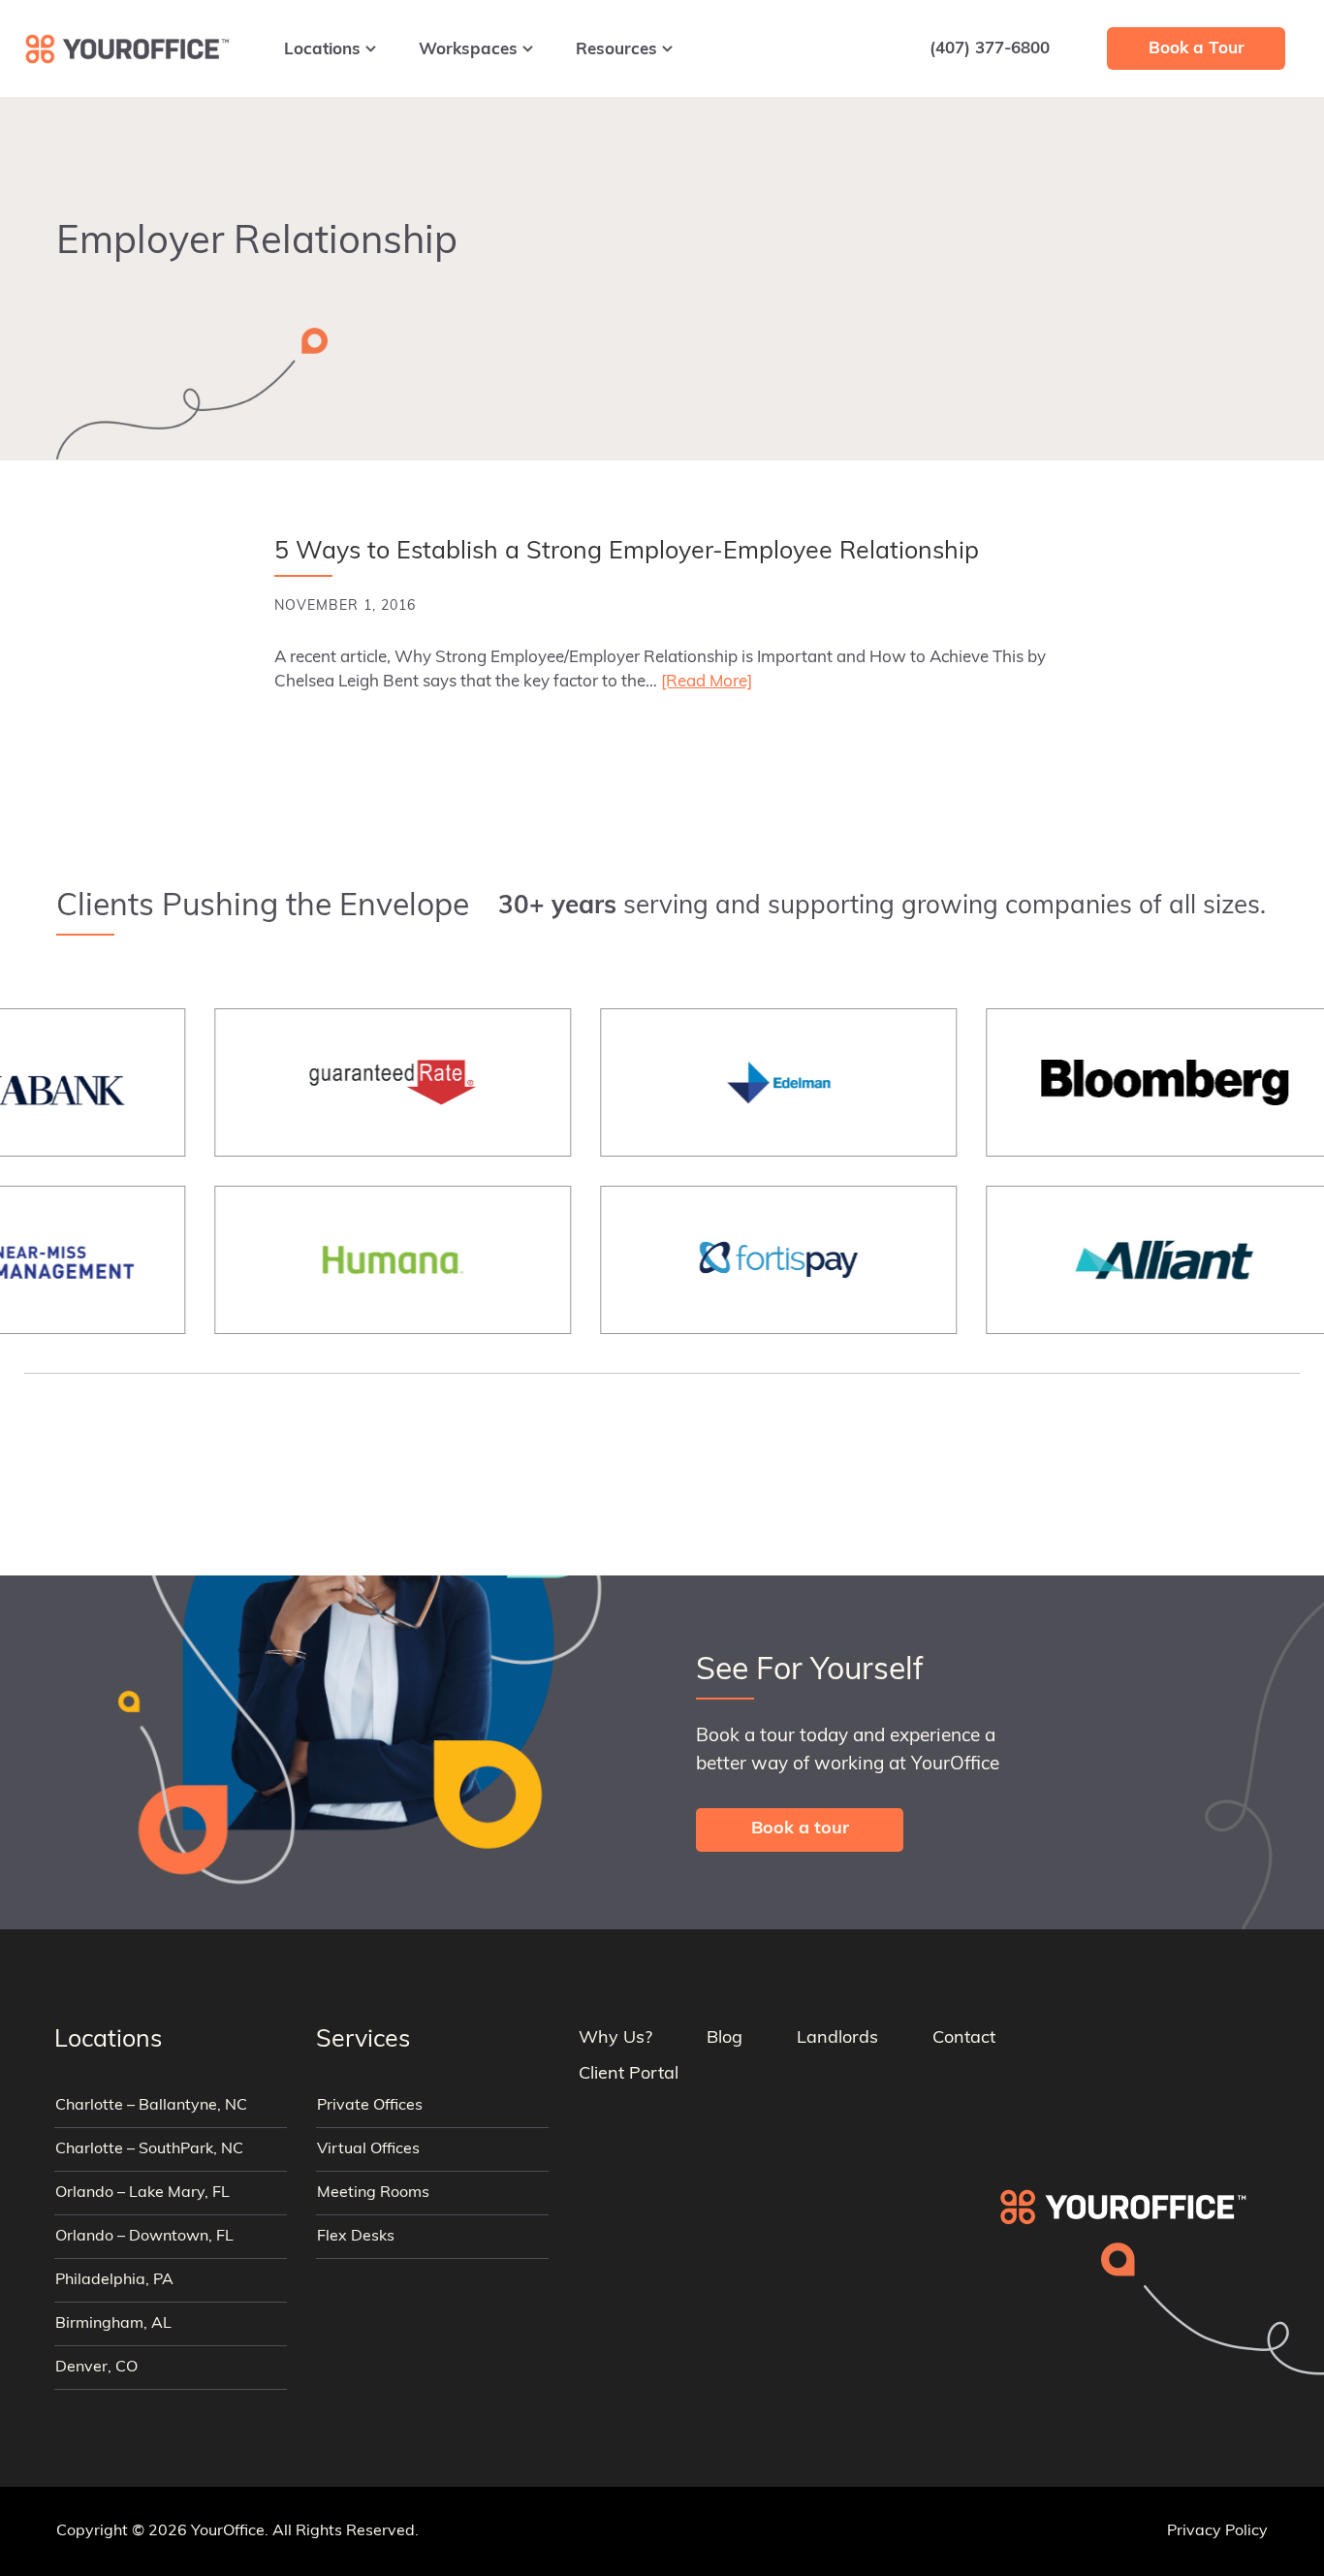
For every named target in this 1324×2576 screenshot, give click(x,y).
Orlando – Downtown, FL (144, 2237)
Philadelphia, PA (114, 2280)
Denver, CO (96, 2368)
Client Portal (629, 2075)
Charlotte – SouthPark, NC (149, 2149)
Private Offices (370, 2106)
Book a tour (800, 1829)
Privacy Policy (1217, 2531)
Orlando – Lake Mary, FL (142, 2193)
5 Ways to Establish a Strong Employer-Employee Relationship (627, 552)
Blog (725, 2039)
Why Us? (615, 2039)
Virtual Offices (368, 2149)
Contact (964, 2039)
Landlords (837, 2039)
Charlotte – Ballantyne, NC (151, 2106)
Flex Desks (356, 2237)
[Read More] (707, 682)
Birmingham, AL (113, 2324)
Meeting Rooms (373, 2193)
